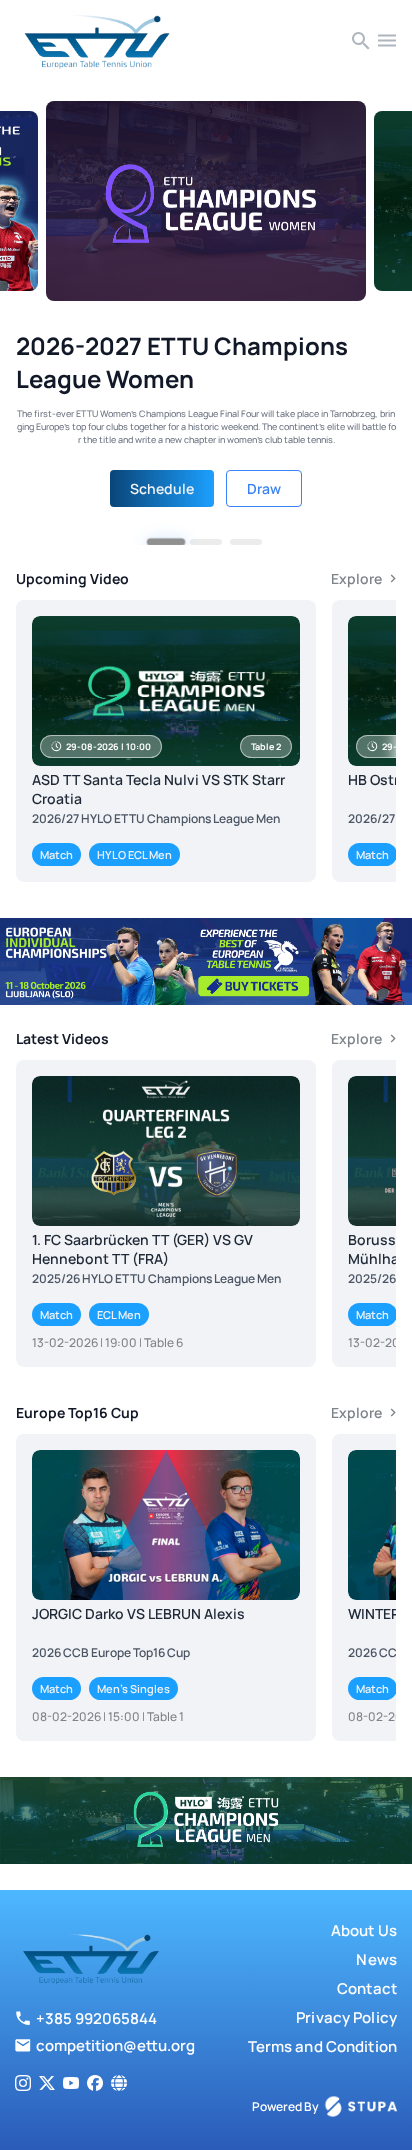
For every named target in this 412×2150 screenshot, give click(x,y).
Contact (367, 1988)
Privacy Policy (346, 2017)
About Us (364, 1930)
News (376, 1959)
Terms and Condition (322, 2046)
